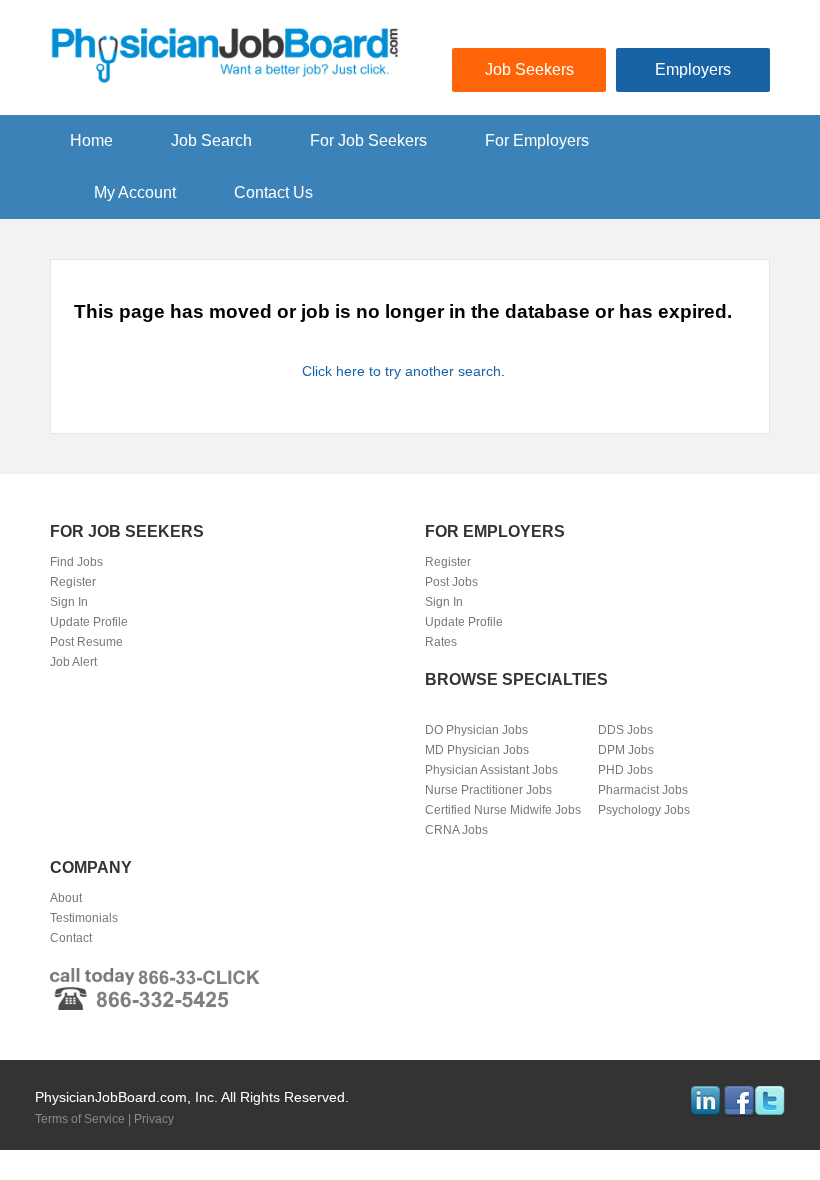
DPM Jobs (626, 750)
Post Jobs (451, 582)
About (66, 898)
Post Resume (86, 642)
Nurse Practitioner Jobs (488, 790)
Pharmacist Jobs (643, 790)
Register (73, 582)
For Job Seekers (368, 140)
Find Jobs (76, 562)
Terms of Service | (84, 1119)
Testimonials (84, 918)
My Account (135, 192)
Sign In (69, 602)
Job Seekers (529, 69)
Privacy (154, 1119)
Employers (693, 69)
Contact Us (273, 192)
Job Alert (73, 662)
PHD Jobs (625, 770)
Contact (71, 938)
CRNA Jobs (456, 830)
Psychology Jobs (644, 810)
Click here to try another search (401, 371)
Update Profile (89, 622)
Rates (441, 642)
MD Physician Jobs (477, 750)
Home (91, 140)
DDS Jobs (625, 730)
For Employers (537, 140)
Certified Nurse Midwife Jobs (503, 810)
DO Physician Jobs (476, 730)
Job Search (211, 140)
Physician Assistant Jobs (491, 770)
